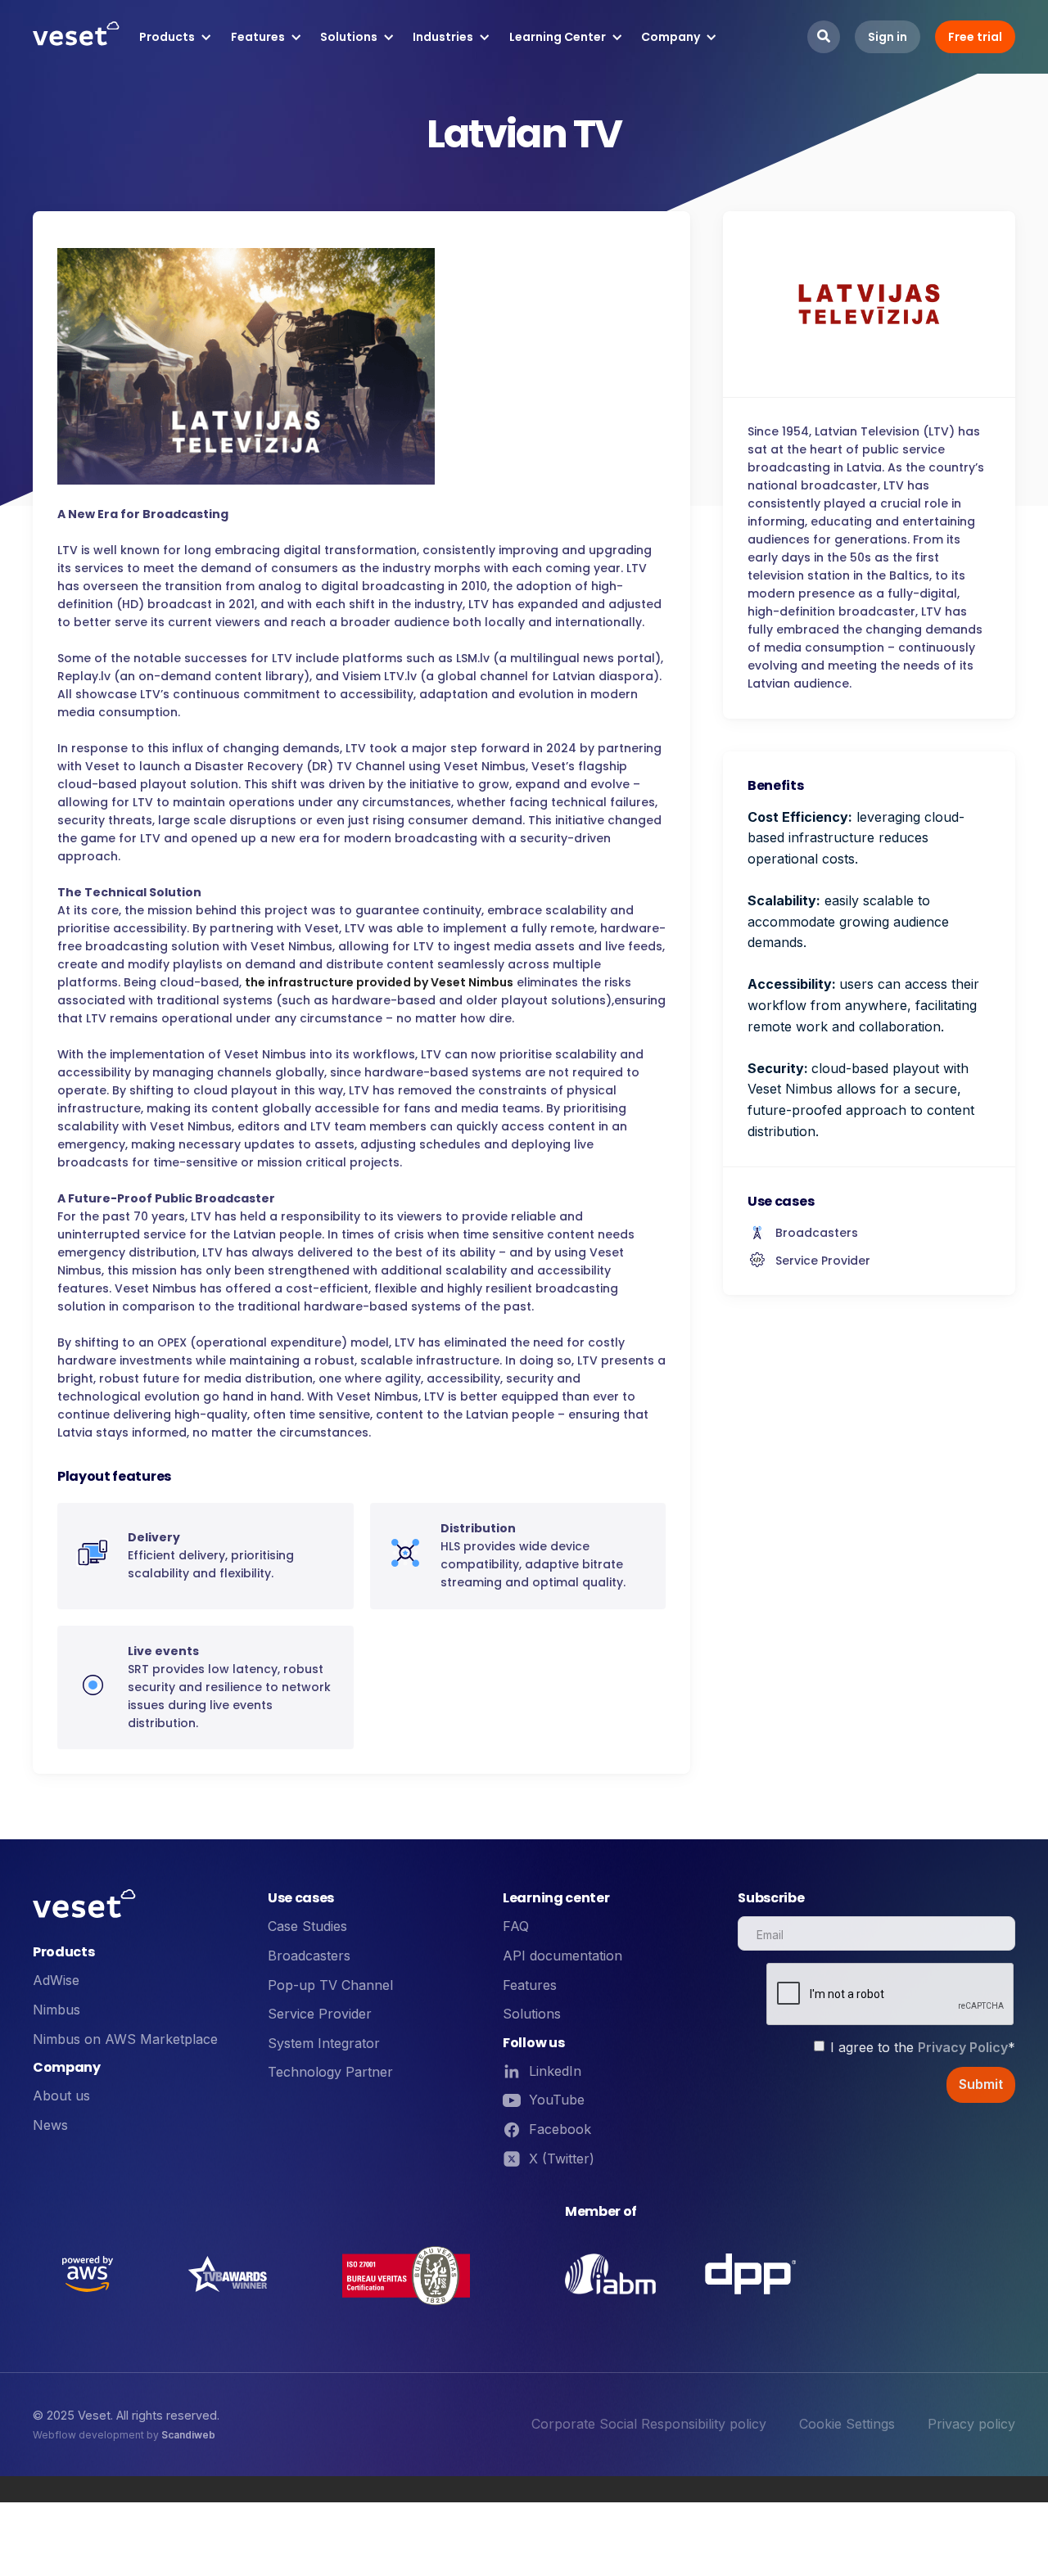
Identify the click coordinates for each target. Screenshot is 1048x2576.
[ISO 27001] (406, 2274)
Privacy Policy (963, 2047)
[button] (176, 37)
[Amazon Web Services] (88, 2274)
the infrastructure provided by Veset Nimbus (379, 982)
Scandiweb (188, 2435)
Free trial (975, 37)
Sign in (888, 37)
